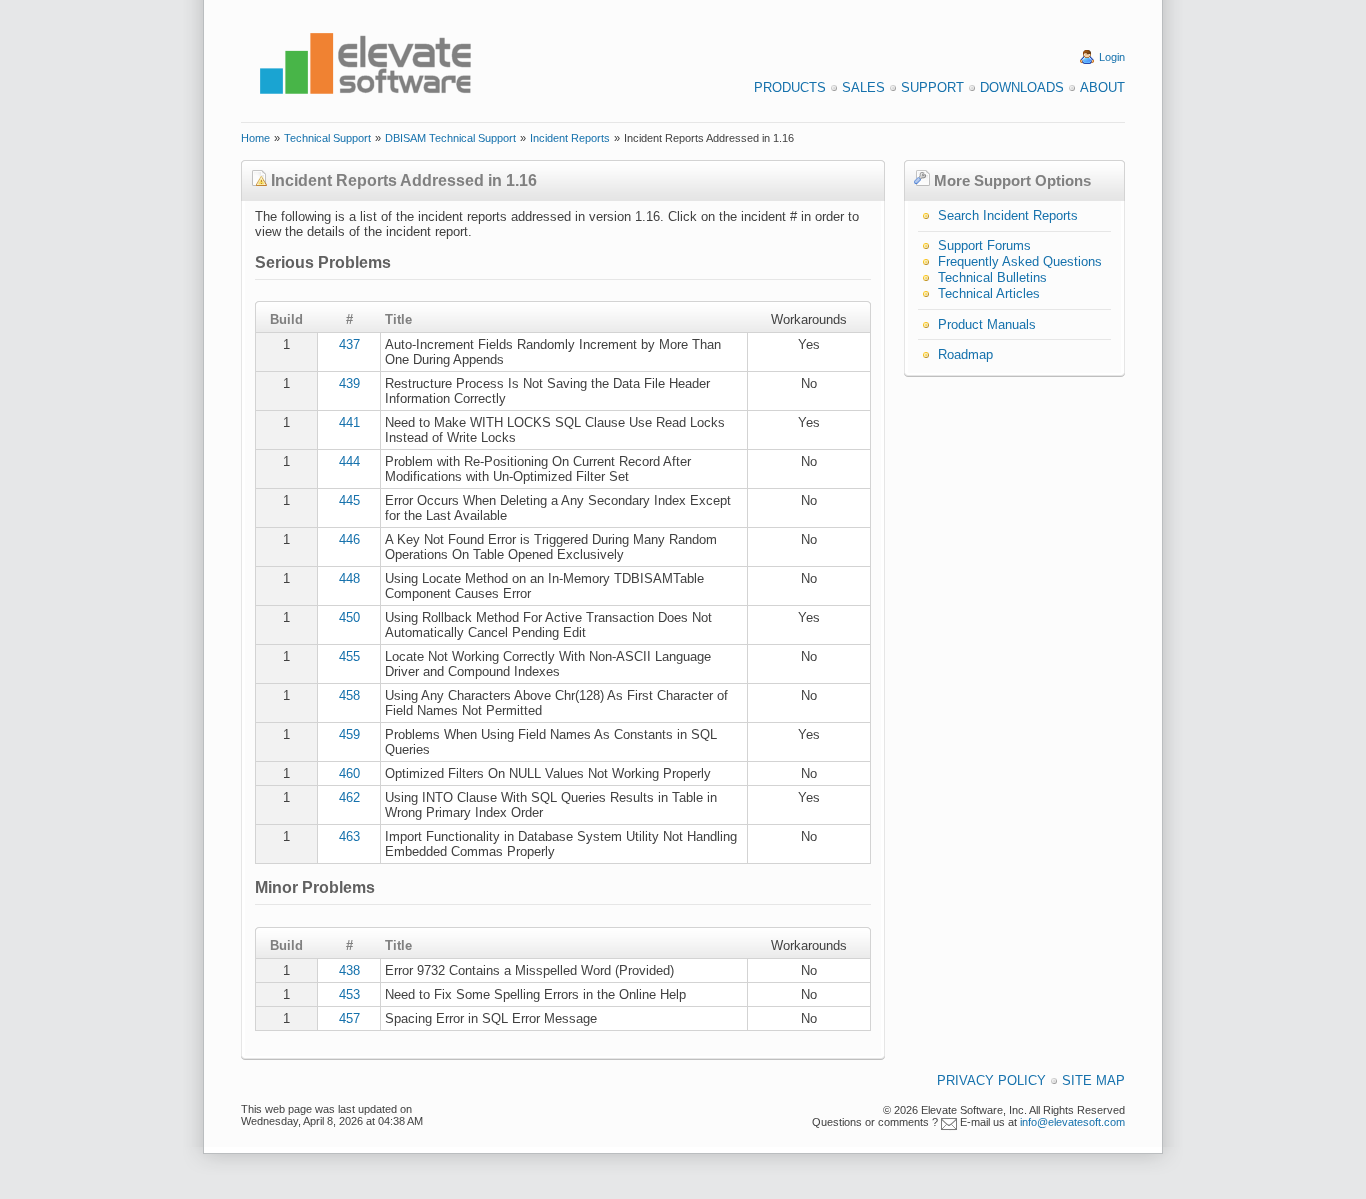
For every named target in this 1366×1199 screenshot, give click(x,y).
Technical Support (327, 138)
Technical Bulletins (992, 277)
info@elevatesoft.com (1072, 1122)
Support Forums (984, 245)
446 (349, 539)
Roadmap (965, 354)
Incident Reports (570, 138)
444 (349, 461)
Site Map (1093, 1080)
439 (349, 383)
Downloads (1022, 87)
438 (349, 970)
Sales (863, 87)
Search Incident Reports (1008, 215)
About (1102, 87)
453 (349, 994)
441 (349, 422)
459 (349, 734)
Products (790, 87)
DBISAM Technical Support (450, 138)
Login (1112, 57)
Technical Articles (989, 293)
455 (349, 656)
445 (349, 500)
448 (349, 578)
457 (349, 1018)
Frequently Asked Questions (1020, 261)
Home (255, 138)
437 (349, 344)
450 (349, 617)
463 (349, 836)
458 (349, 695)
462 (349, 797)
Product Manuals (987, 324)
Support (932, 87)
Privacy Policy (991, 1080)
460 (349, 773)
